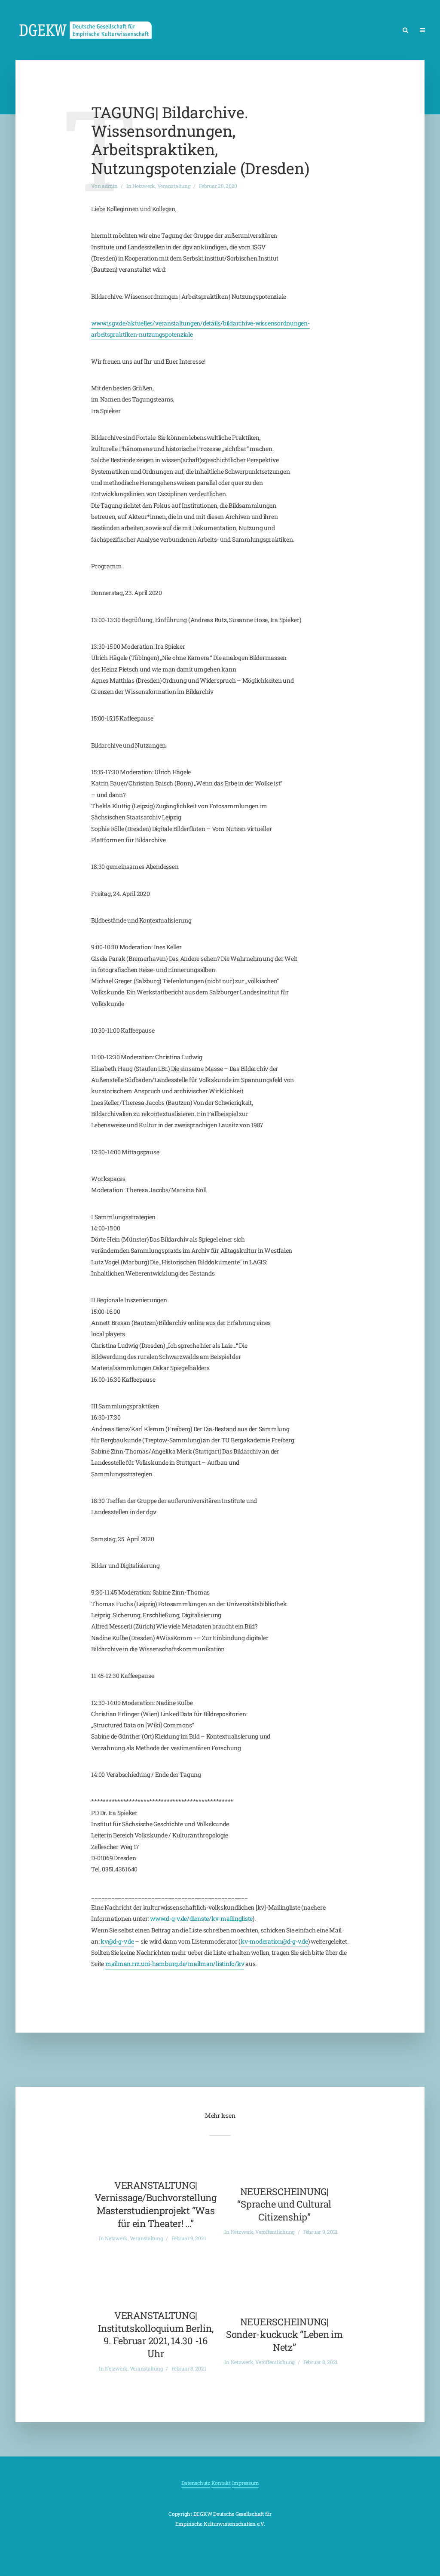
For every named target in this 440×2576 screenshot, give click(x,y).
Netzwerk (144, 186)
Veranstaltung (174, 186)
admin (110, 186)
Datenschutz (196, 2483)
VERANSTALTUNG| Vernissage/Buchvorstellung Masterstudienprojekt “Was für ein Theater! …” (156, 2204)
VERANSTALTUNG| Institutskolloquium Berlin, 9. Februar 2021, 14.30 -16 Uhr (156, 2334)
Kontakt (221, 2483)
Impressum (246, 2483)
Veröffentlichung (275, 2232)
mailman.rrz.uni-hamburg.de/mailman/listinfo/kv (175, 1964)
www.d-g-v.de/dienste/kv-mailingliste (201, 1918)
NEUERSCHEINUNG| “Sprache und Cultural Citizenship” (284, 2204)
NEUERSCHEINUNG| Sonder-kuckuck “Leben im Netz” (284, 2334)
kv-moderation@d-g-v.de (274, 1941)
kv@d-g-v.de (117, 1941)
